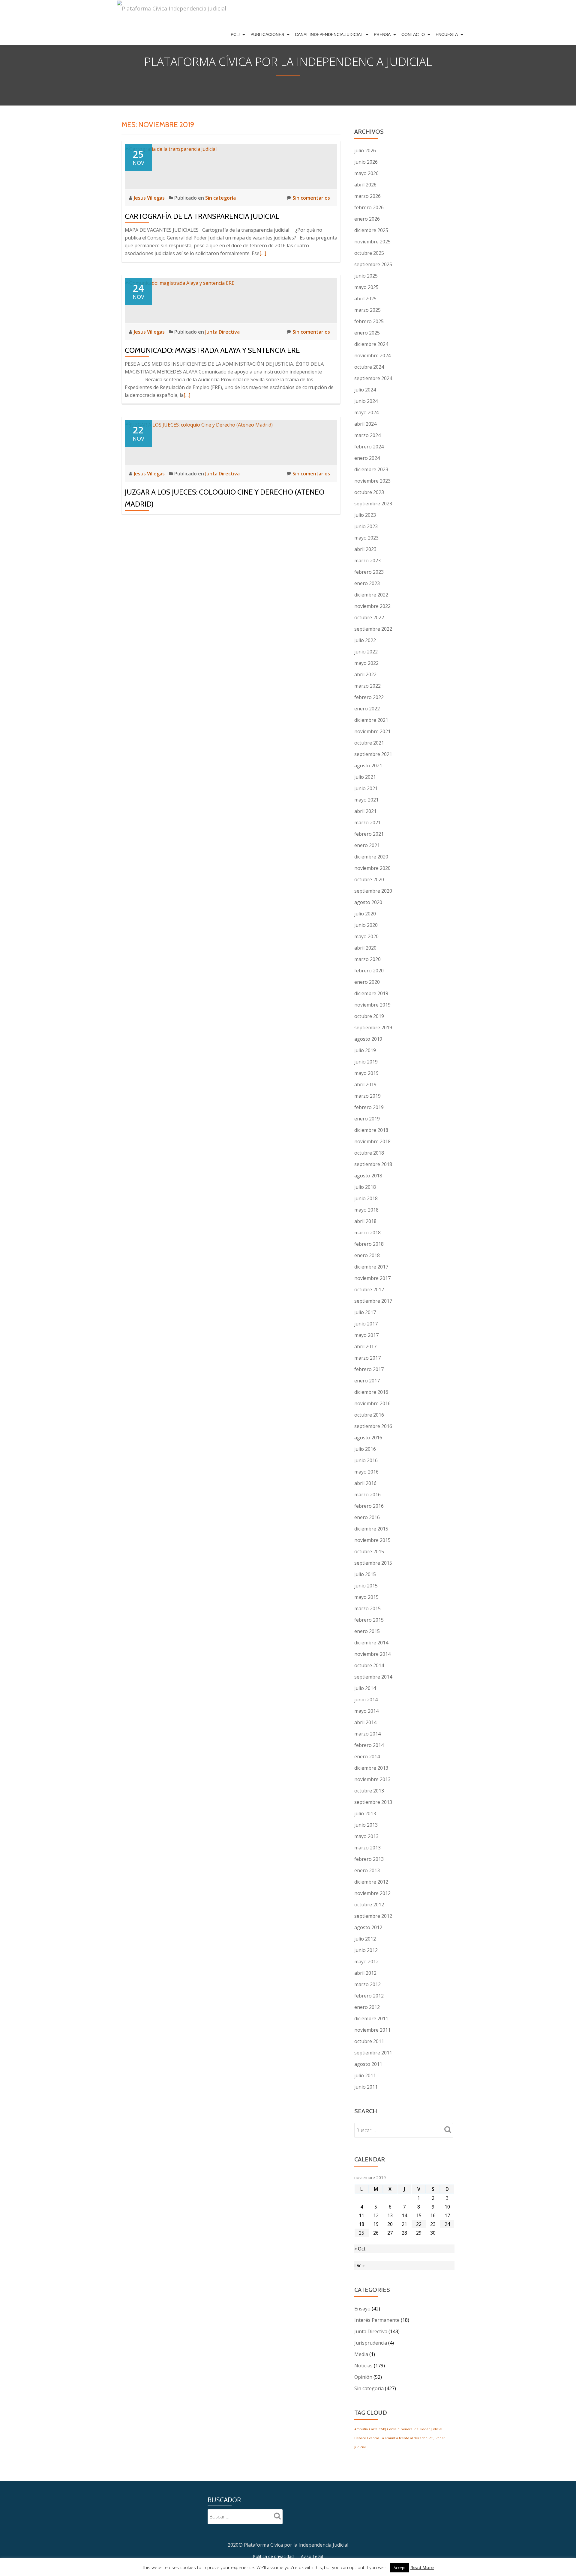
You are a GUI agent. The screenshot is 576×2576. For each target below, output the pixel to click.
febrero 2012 (369, 1996)
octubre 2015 (369, 1551)
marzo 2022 (367, 686)
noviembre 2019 (372, 1005)
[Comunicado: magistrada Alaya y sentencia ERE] (180, 282)
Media (361, 2354)
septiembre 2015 (373, 1563)
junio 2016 (366, 1460)
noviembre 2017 (372, 1278)
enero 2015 (367, 1631)
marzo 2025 (367, 310)
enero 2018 (367, 1255)
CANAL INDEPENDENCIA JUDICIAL (329, 34)
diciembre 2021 (371, 720)
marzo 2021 (367, 822)
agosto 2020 (368, 902)
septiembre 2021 (373, 754)
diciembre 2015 (371, 1529)
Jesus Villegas (150, 198)
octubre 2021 (369, 743)
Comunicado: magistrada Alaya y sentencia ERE (212, 350)
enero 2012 (367, 2007)
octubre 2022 (369, 617)
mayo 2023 (366, 538)
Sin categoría (220, 198)
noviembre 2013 (372, 1779)
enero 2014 (367, 1756)
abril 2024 (365, 424)
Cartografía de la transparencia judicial (202, 216)
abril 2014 (365, 1722)
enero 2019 (367, 1119)
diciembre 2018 (371, 1130)
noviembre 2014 (372, 1654)
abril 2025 (365, 299)
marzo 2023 (367, 561)
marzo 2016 (367, 1495)
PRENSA (382, 34)
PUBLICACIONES (267, 34)
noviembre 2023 (372, 481)
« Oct (360, 2249)
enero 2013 (367, 1870)
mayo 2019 (366, 1073)
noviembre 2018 (372, 1141)
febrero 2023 (369, 572)
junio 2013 (366, 1825)
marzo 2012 (367, 1984)
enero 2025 (367, 333)
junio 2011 (366, 2087)
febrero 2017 (369, 1369)
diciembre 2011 (371, 2018)
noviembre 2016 (372, 1403)
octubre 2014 (369, 1665)
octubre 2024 (369, 367)
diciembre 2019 (371, 993)
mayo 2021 (366, 800)
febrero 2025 (369, 321)
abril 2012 (365, 1973)
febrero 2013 (369, 1859)
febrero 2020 (369, 971)
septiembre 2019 (373, 1028)
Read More (422, 2567)
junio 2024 (366, 401)
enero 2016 (367, 1517)
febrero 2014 (369, 1745)
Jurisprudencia (371, 2343)
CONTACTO (413, 34)
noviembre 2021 (372, 731)
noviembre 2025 (372, 242)
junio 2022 (366, 652)
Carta (373, 2429)
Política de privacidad (273, 2556)
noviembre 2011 (372, 2030)
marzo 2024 (367, 435)
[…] (263, 253)
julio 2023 (365, 515)
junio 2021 (366, 788)
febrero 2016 (369, 1506)
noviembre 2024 (372, 355)
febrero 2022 (369, 697)
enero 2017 (367, 1381)
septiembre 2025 (373, 264)
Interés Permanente (377, 2320)
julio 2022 (365, 640)
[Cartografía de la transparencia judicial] (171, 148)
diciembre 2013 (371, 1768)
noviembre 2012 (372, 1893)
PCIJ (235, 34)
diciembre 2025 (371, 230)
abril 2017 (365, 1346)
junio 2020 (366, 925)
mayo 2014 (366, 1711)
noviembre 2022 (372, 606)
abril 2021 (365, 811)
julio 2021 (365, 777)
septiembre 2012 (373, 1916)
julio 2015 (365, 1574)
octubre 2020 (369, 879)
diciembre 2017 (371, 1267)
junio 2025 (366, 276)
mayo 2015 (366, 1597)
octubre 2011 (369, 2041)
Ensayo (362, 2309)
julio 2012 (365, 1939)
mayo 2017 (366, 1335)
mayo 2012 (366, 1962)
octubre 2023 (369, 492)
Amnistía (361, 2429)
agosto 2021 (368, 766)
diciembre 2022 (371, 595)
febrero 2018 (369, 1244)
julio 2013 (365, 1813)
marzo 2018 (367, 1233)
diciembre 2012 (371, 1882)
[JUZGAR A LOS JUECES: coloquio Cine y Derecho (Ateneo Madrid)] (199, 424)
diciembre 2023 (371, 469)
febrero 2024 (369, 447)
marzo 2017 (367, 1358)
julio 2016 (365, 1449)
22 (419, 2224)
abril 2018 (365, 1221)
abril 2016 (365, 1483)
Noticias (363, 2366)
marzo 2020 (367, 959)
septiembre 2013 (373, 1802)
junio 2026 (366, 162)
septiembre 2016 (373, 1426)
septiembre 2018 (373, 1164)
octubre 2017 (369, 1289)
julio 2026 (365, 150)
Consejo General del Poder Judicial (415, 2429)
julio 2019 (365, 1050)
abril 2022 (365, 674)
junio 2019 (366, 1062)
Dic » (360, 2265)
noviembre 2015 (372, 1540)
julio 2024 (365, 390)
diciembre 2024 (371, 344)
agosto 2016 (368, 1438)
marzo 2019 (367, 1096)
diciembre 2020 (371, 857)
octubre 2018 (369, 1153)
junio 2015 (366, 1586)
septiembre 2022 (373, 629)
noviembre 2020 (372, 868)
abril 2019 (365, 1084)
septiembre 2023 (373, 504)
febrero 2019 (369, 1107)
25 (361, 2233)
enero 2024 (367, 458)
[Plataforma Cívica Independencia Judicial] (172, 12)
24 (447, 2224)
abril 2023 (365, 549)
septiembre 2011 (373, 2053)
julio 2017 (365, 1312)
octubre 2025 (369, 253)
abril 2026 (365, 185)
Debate (360, 2438)
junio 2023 (366, 526)
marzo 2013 (367, 1848)
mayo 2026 (366, 173)
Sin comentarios (311, 198)
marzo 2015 (367, 1608)
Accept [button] (400, 2568)
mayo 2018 (366, 1210)
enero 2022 (367, 709)
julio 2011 (365, 2075)
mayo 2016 (366, 1472)
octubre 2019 (369, 1016)
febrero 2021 (369, 834)
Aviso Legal (312, 2556)
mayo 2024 (366, 412)
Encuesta (447, 34)
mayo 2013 (366, 1836)
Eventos (373, 2438)
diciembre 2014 (371, 1643)
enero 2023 (367, 583)
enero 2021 (367, 845)
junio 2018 (366, 1198)
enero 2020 (367, 982)
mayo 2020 (366, 936)
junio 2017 (366, 1324)
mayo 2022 (366, 663)
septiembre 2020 (373, 891)
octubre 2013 (369, 1791)
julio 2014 (365, 1688)
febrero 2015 (369, 1620)
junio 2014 (366, 1700)
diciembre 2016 (371, 1392)
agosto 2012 (368, 1927)
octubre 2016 (369, 1415)
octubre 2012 (369, 1905)
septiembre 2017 (373, 1301)
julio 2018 (365, 1187)
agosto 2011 (368, 2064)
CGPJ (382, 2429)
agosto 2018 (368, 1176)
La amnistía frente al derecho (404, 2438)
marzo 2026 (367, 196)
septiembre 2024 (373, 378)
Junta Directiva (222, 332)
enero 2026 (367, 219)
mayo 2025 (366, 287)
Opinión (363, 2377)
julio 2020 (365, 914)
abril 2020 (365, 948)
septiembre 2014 (373, 1677)
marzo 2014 (367, 1734)
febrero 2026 (369, 207)
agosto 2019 (368, 1039)
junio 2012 (366, 1950)
